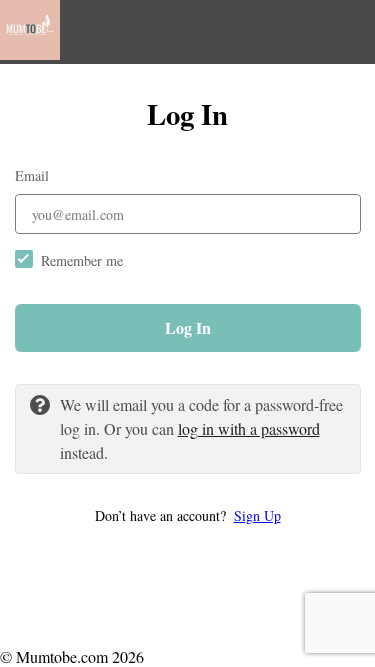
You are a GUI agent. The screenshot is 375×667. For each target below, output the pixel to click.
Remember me (82, 260)
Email (32, 175)
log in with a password (249, 428)
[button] (188, 515)
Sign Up (257, 515)
